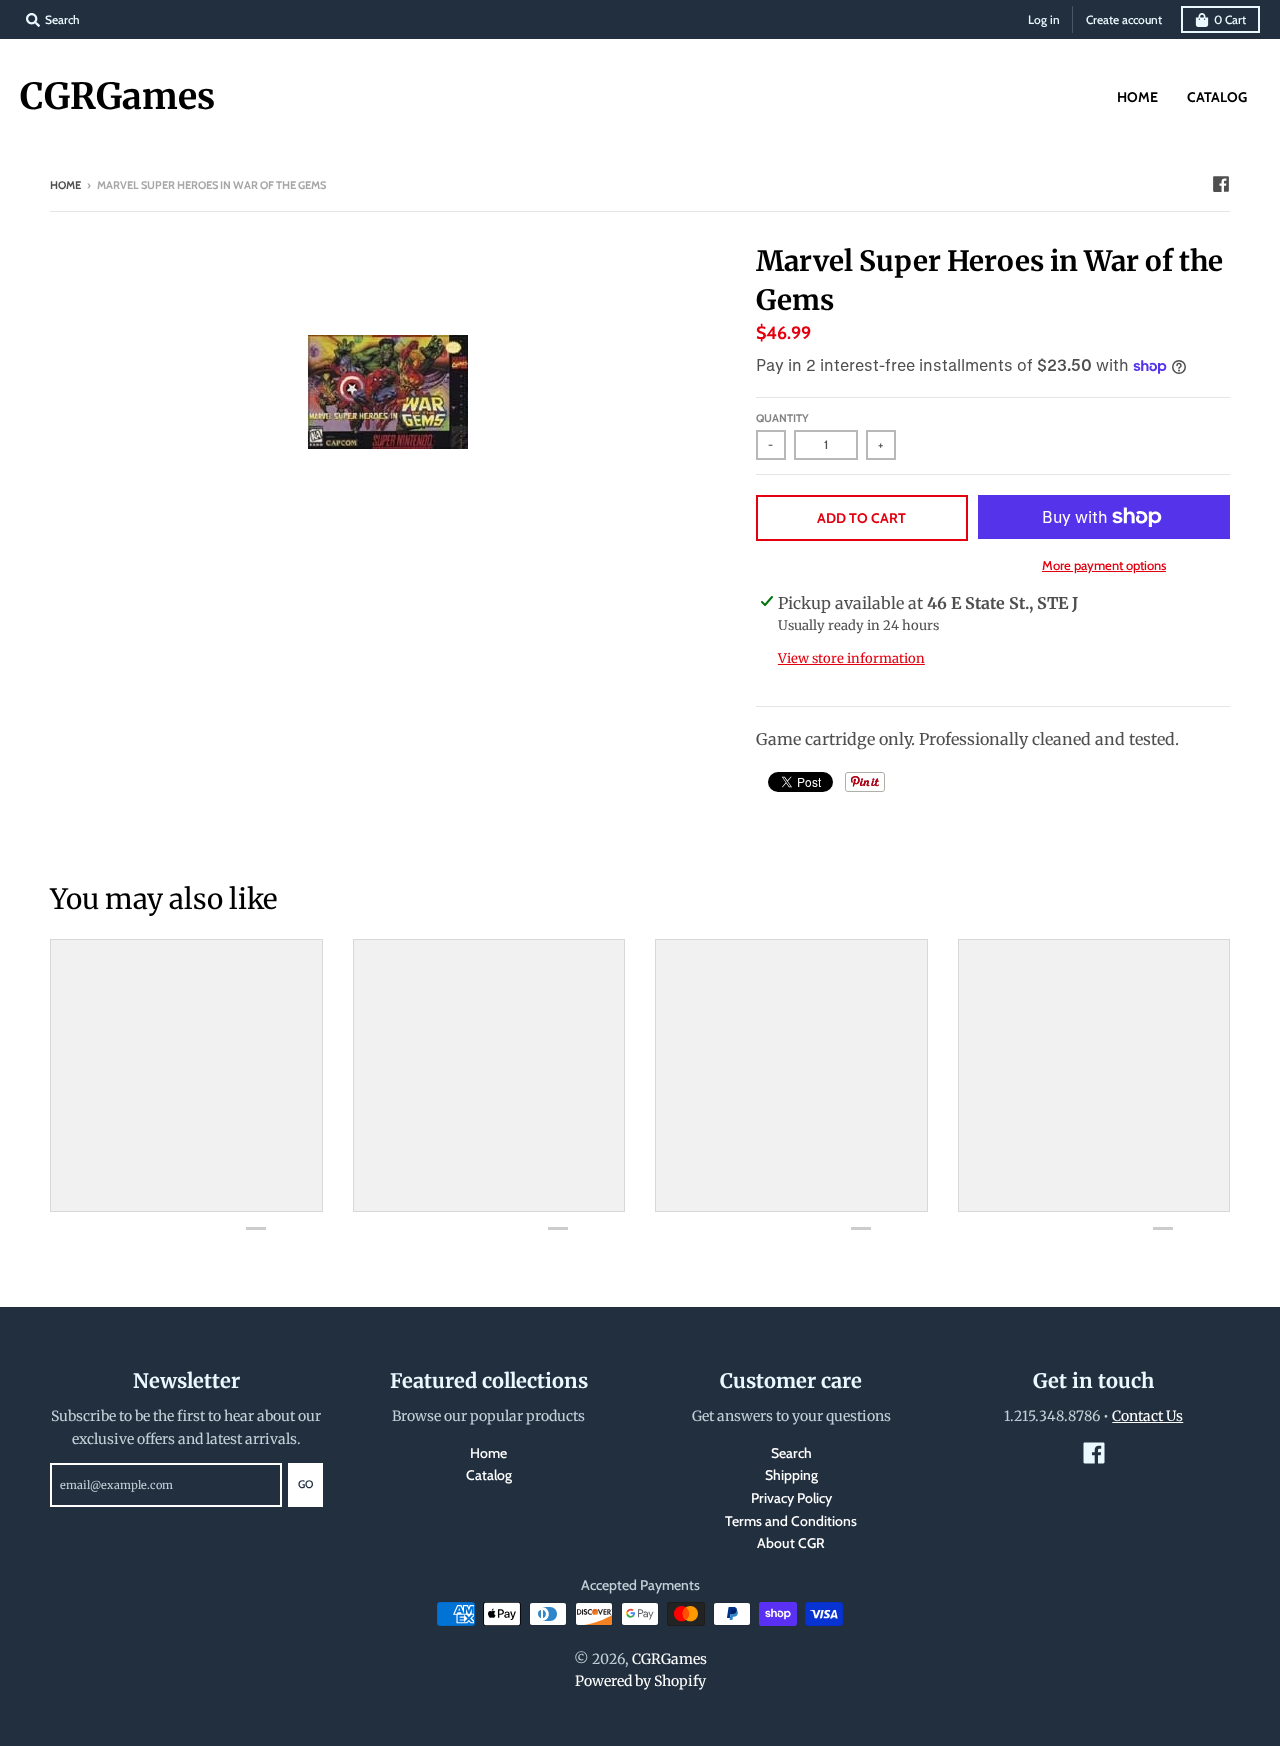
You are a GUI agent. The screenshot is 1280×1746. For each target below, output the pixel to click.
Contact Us (1147, 1416)
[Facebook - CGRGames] (1221, 184)
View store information (851, 658)
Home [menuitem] (1137, 97)
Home (65, 185)
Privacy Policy (791, 1498)
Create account (1124, 19)
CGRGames (117, 97)
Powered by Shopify (640, 1681)
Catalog (489, 1475)
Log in (1044, 19)
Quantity (782, 418)
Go (305, 1484)
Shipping (791, 1475)
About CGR (791, 1543)
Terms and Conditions (791, 1521)
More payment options (1104, 565)
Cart (1230, 19)
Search (791, 1453)
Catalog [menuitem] (1217, 97)
